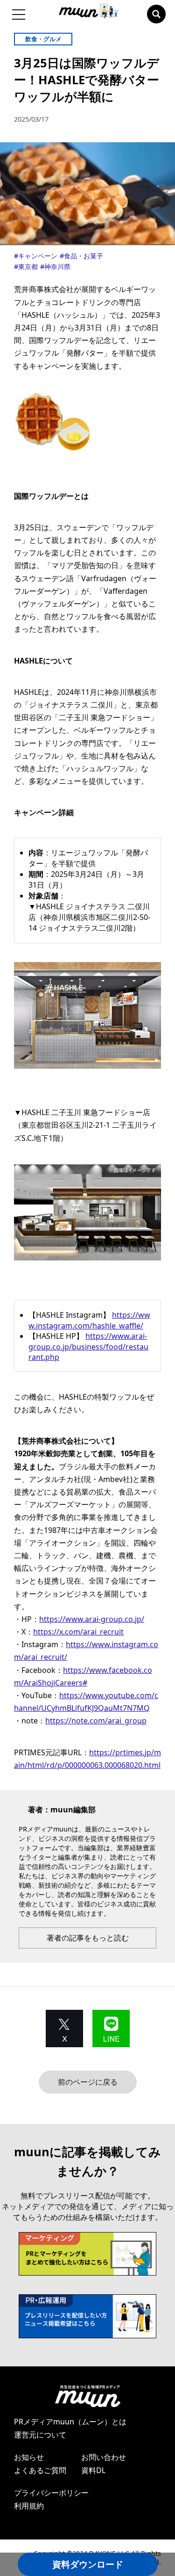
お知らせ (29, 2457)
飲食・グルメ (43, 39)
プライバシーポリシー (51, 2493)
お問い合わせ (104, 2457)
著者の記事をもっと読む (88, 1938)
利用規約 (29, 2506)
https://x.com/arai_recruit (78, 1632)
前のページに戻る (88, 2082)
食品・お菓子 (84, 256)
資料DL (93, 2470)
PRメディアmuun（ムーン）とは (70, 2422)
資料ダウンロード (88, 2564)
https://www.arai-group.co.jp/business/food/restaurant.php (88, 1346)
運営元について (40, 2435)
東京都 (28, 266)
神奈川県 (57, 266)
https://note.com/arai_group (96, 1721)
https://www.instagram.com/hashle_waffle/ (89, 1320)
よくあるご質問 (40, 2470)
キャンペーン (38, 256)
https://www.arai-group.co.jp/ (92, 1619)
